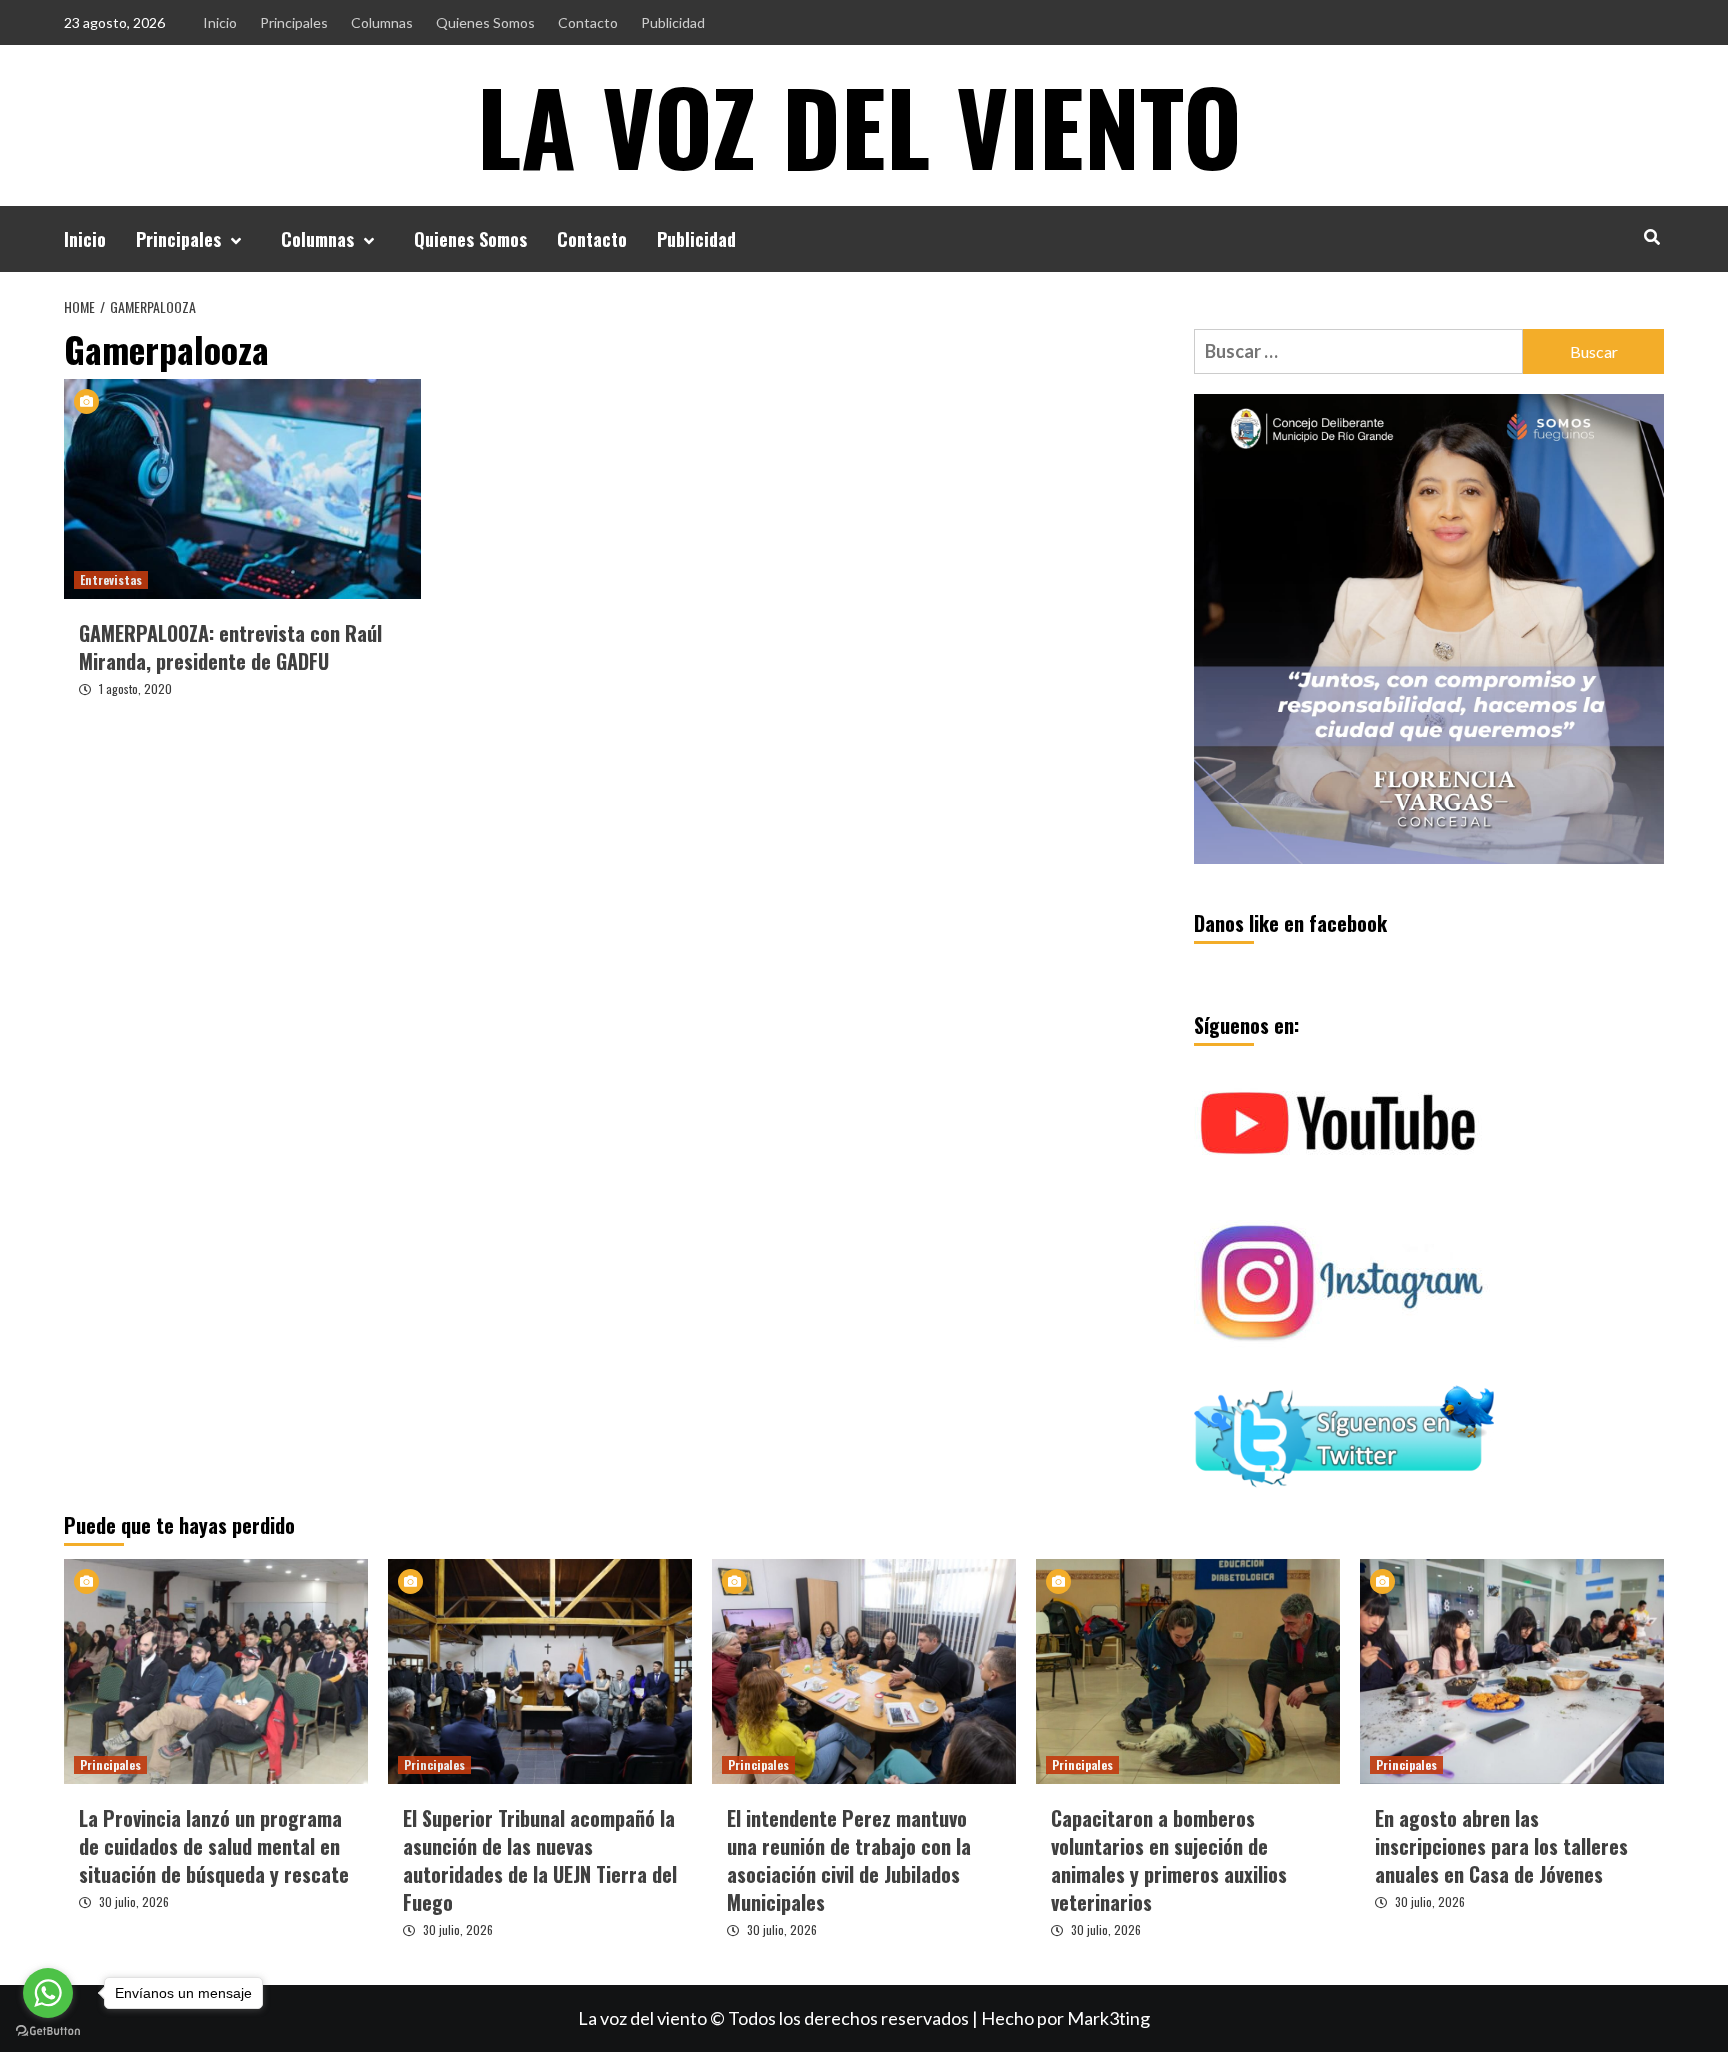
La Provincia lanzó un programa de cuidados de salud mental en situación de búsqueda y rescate (214, 1846)
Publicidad (673, 22)
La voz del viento (859, 125)
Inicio (220, 22)
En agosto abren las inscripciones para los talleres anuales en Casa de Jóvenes (1501, 1846)
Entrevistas (111, 579)
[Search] (1651, 236)
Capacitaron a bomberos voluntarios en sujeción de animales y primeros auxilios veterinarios (1169, 1860)
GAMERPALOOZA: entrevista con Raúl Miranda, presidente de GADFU (230, 647)
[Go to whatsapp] (48, 1993)
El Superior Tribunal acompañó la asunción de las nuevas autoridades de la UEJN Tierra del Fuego (540, 1860)
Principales (294, 22)
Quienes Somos (485, 22)
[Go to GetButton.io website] (48, 2031)
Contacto (588, 22)
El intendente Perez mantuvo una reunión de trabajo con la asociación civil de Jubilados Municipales (849, 1860)
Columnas (382, 22)
